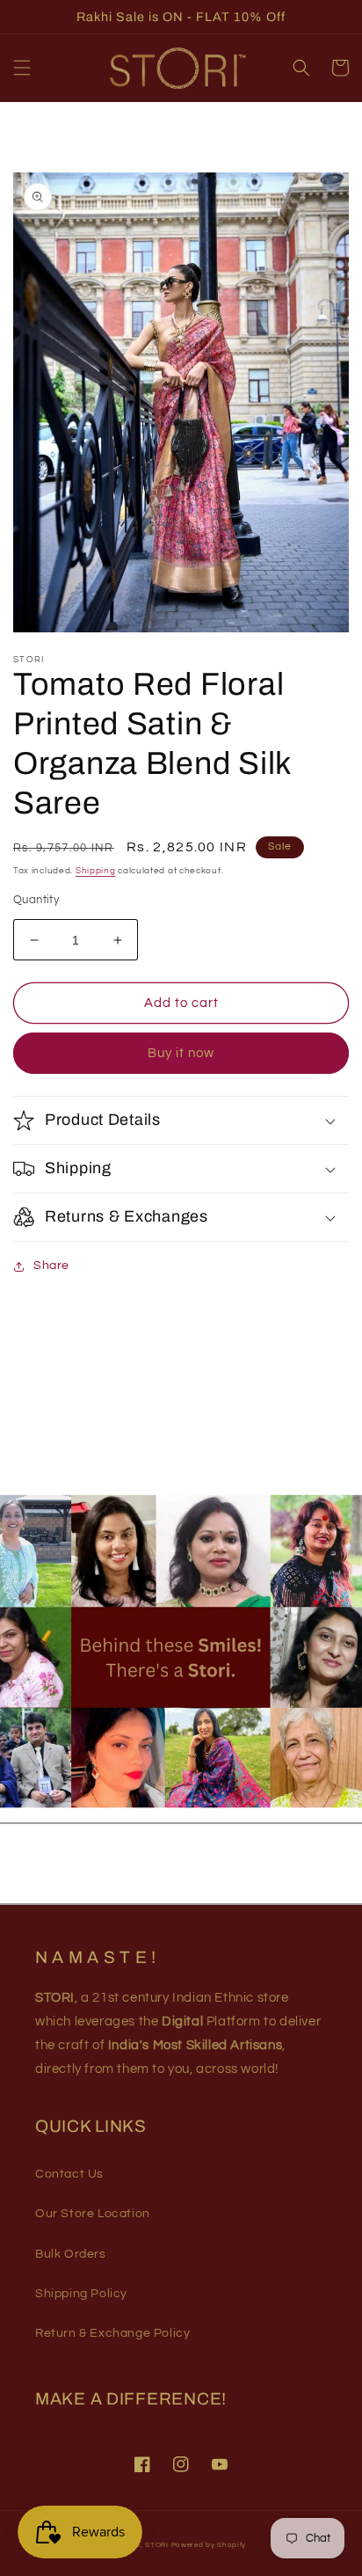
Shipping (96, 871)
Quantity (36, 900)
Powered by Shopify (209, 2545)
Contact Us (69, 2174)
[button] (22, 68)
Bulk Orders (71, 2254)
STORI (157, 2545)
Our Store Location (93, 2214)
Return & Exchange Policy (112, 2333)
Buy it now (181, 1053)
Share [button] (51, 1266)
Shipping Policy (81, 2294)
